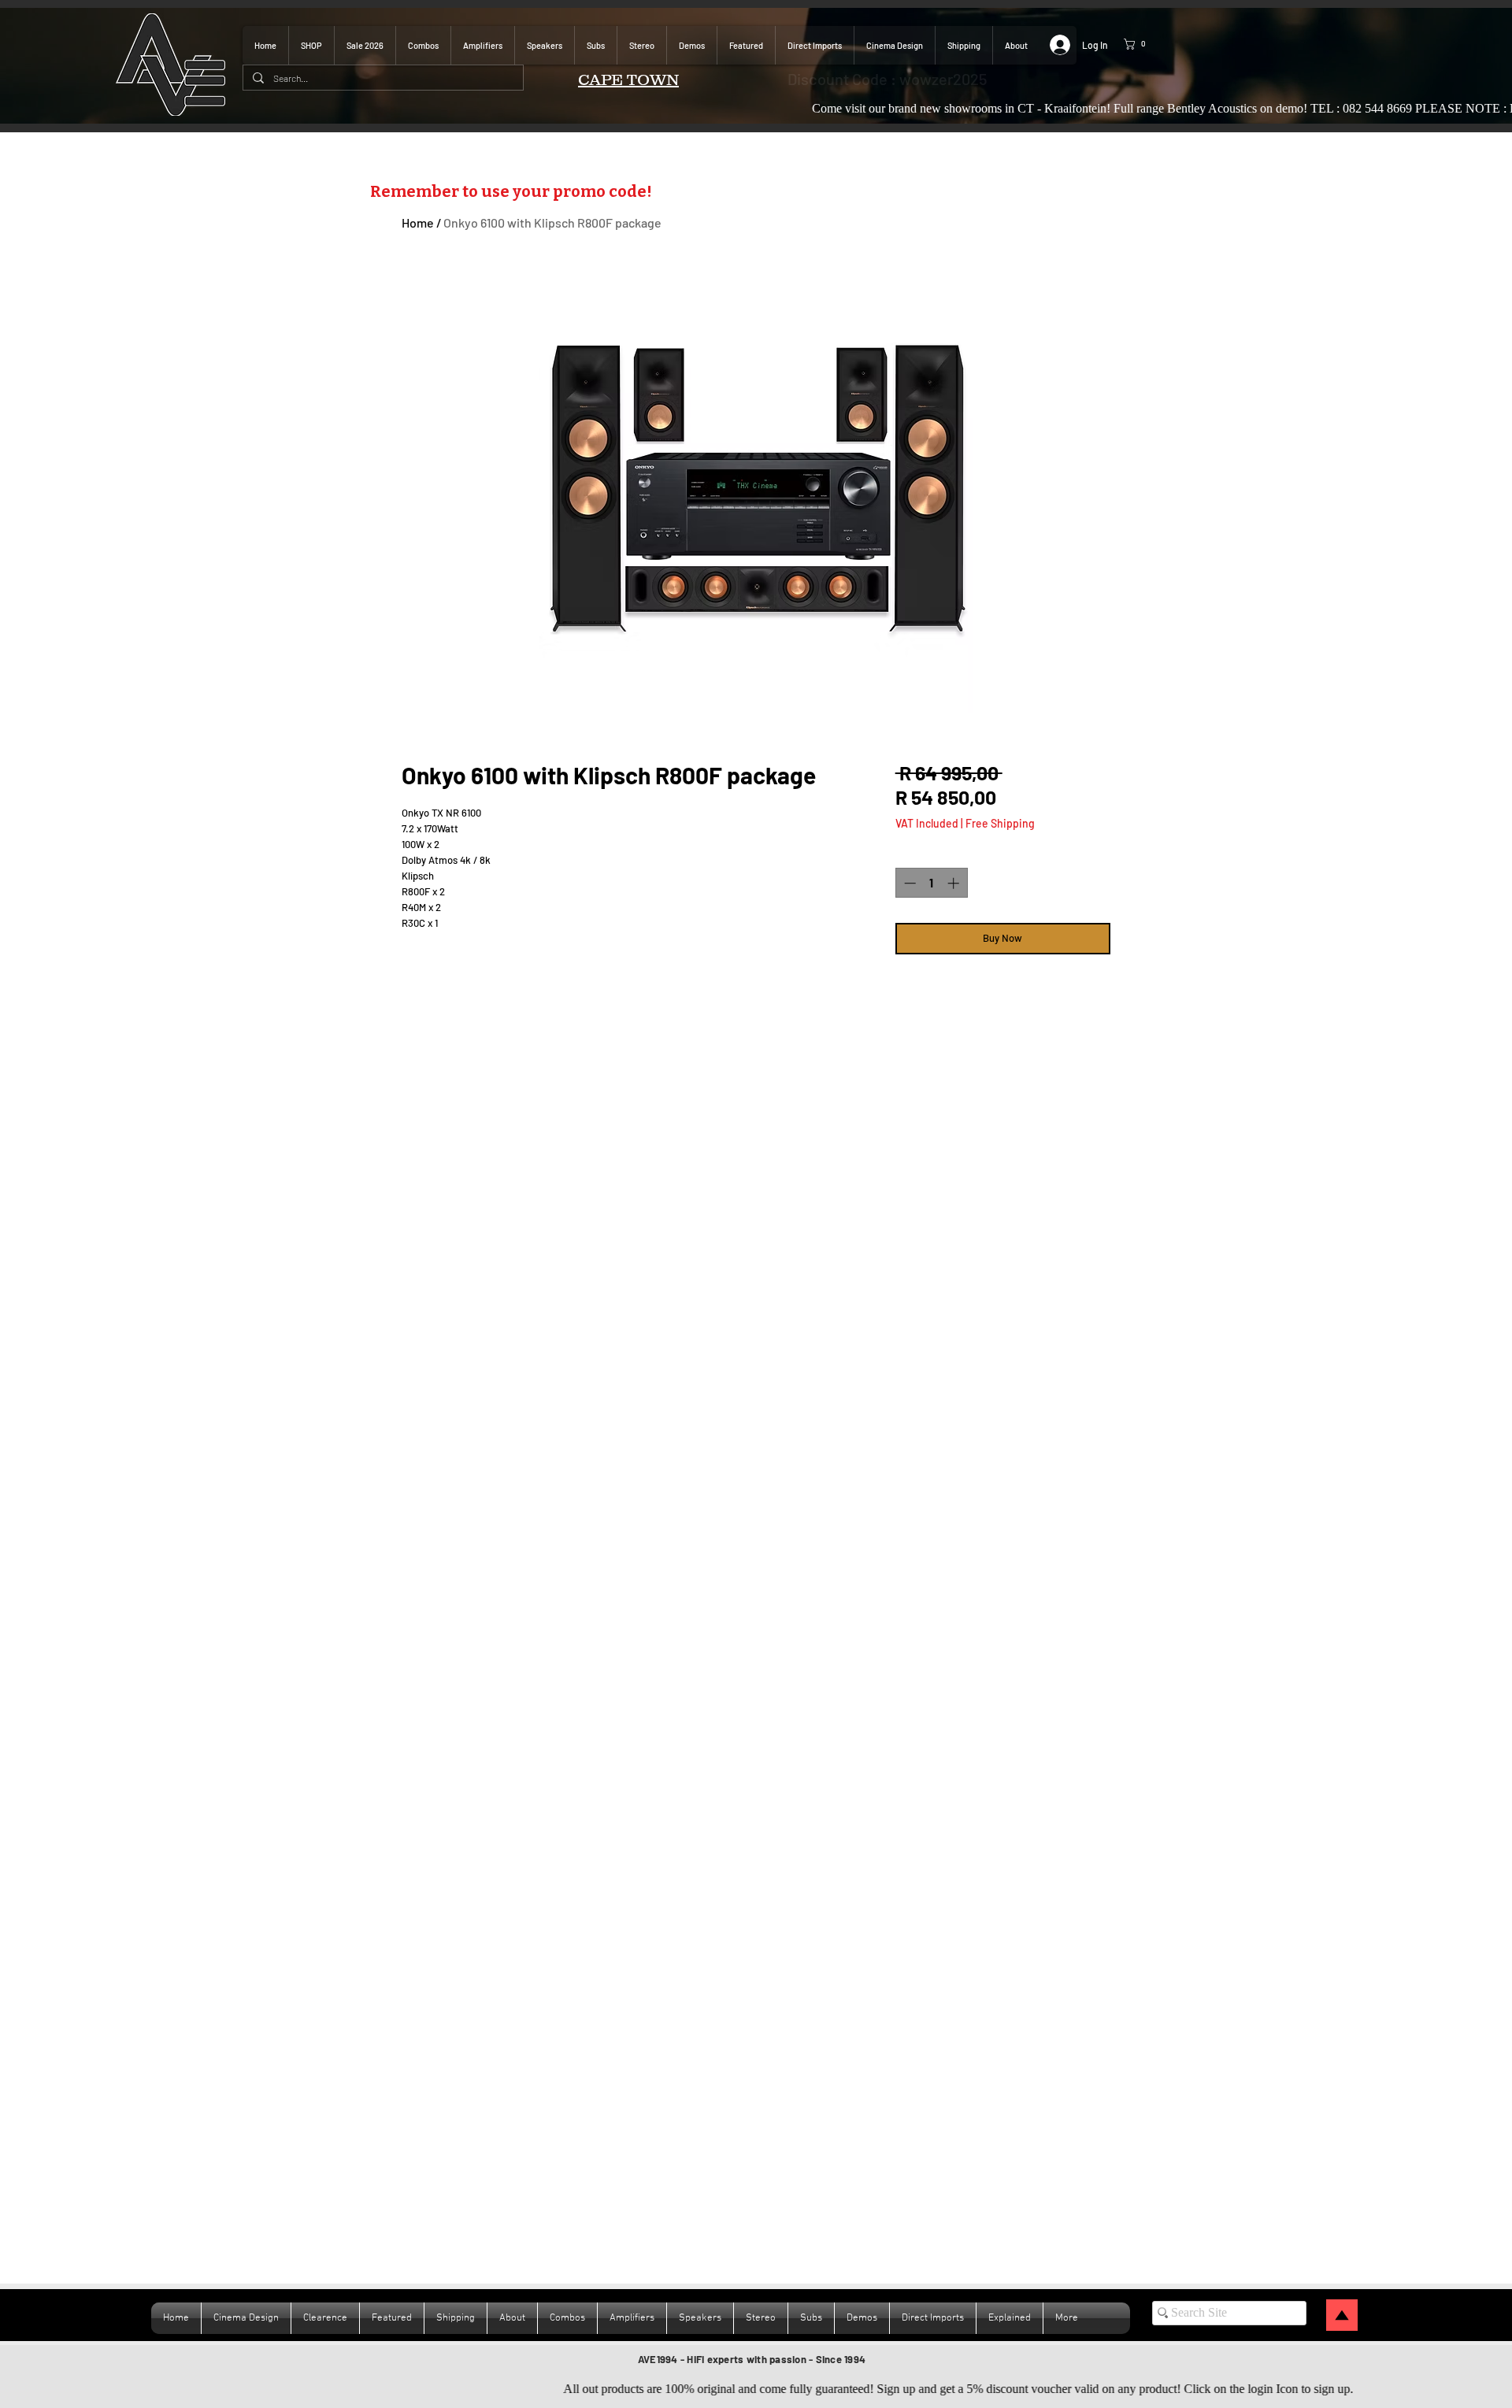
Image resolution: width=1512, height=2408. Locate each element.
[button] (1146, 44)
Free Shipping (1000, 823)
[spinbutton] (931, 883)
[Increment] (955, 883)
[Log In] (1053, 45)
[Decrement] (908, 883)
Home (418, 222)
